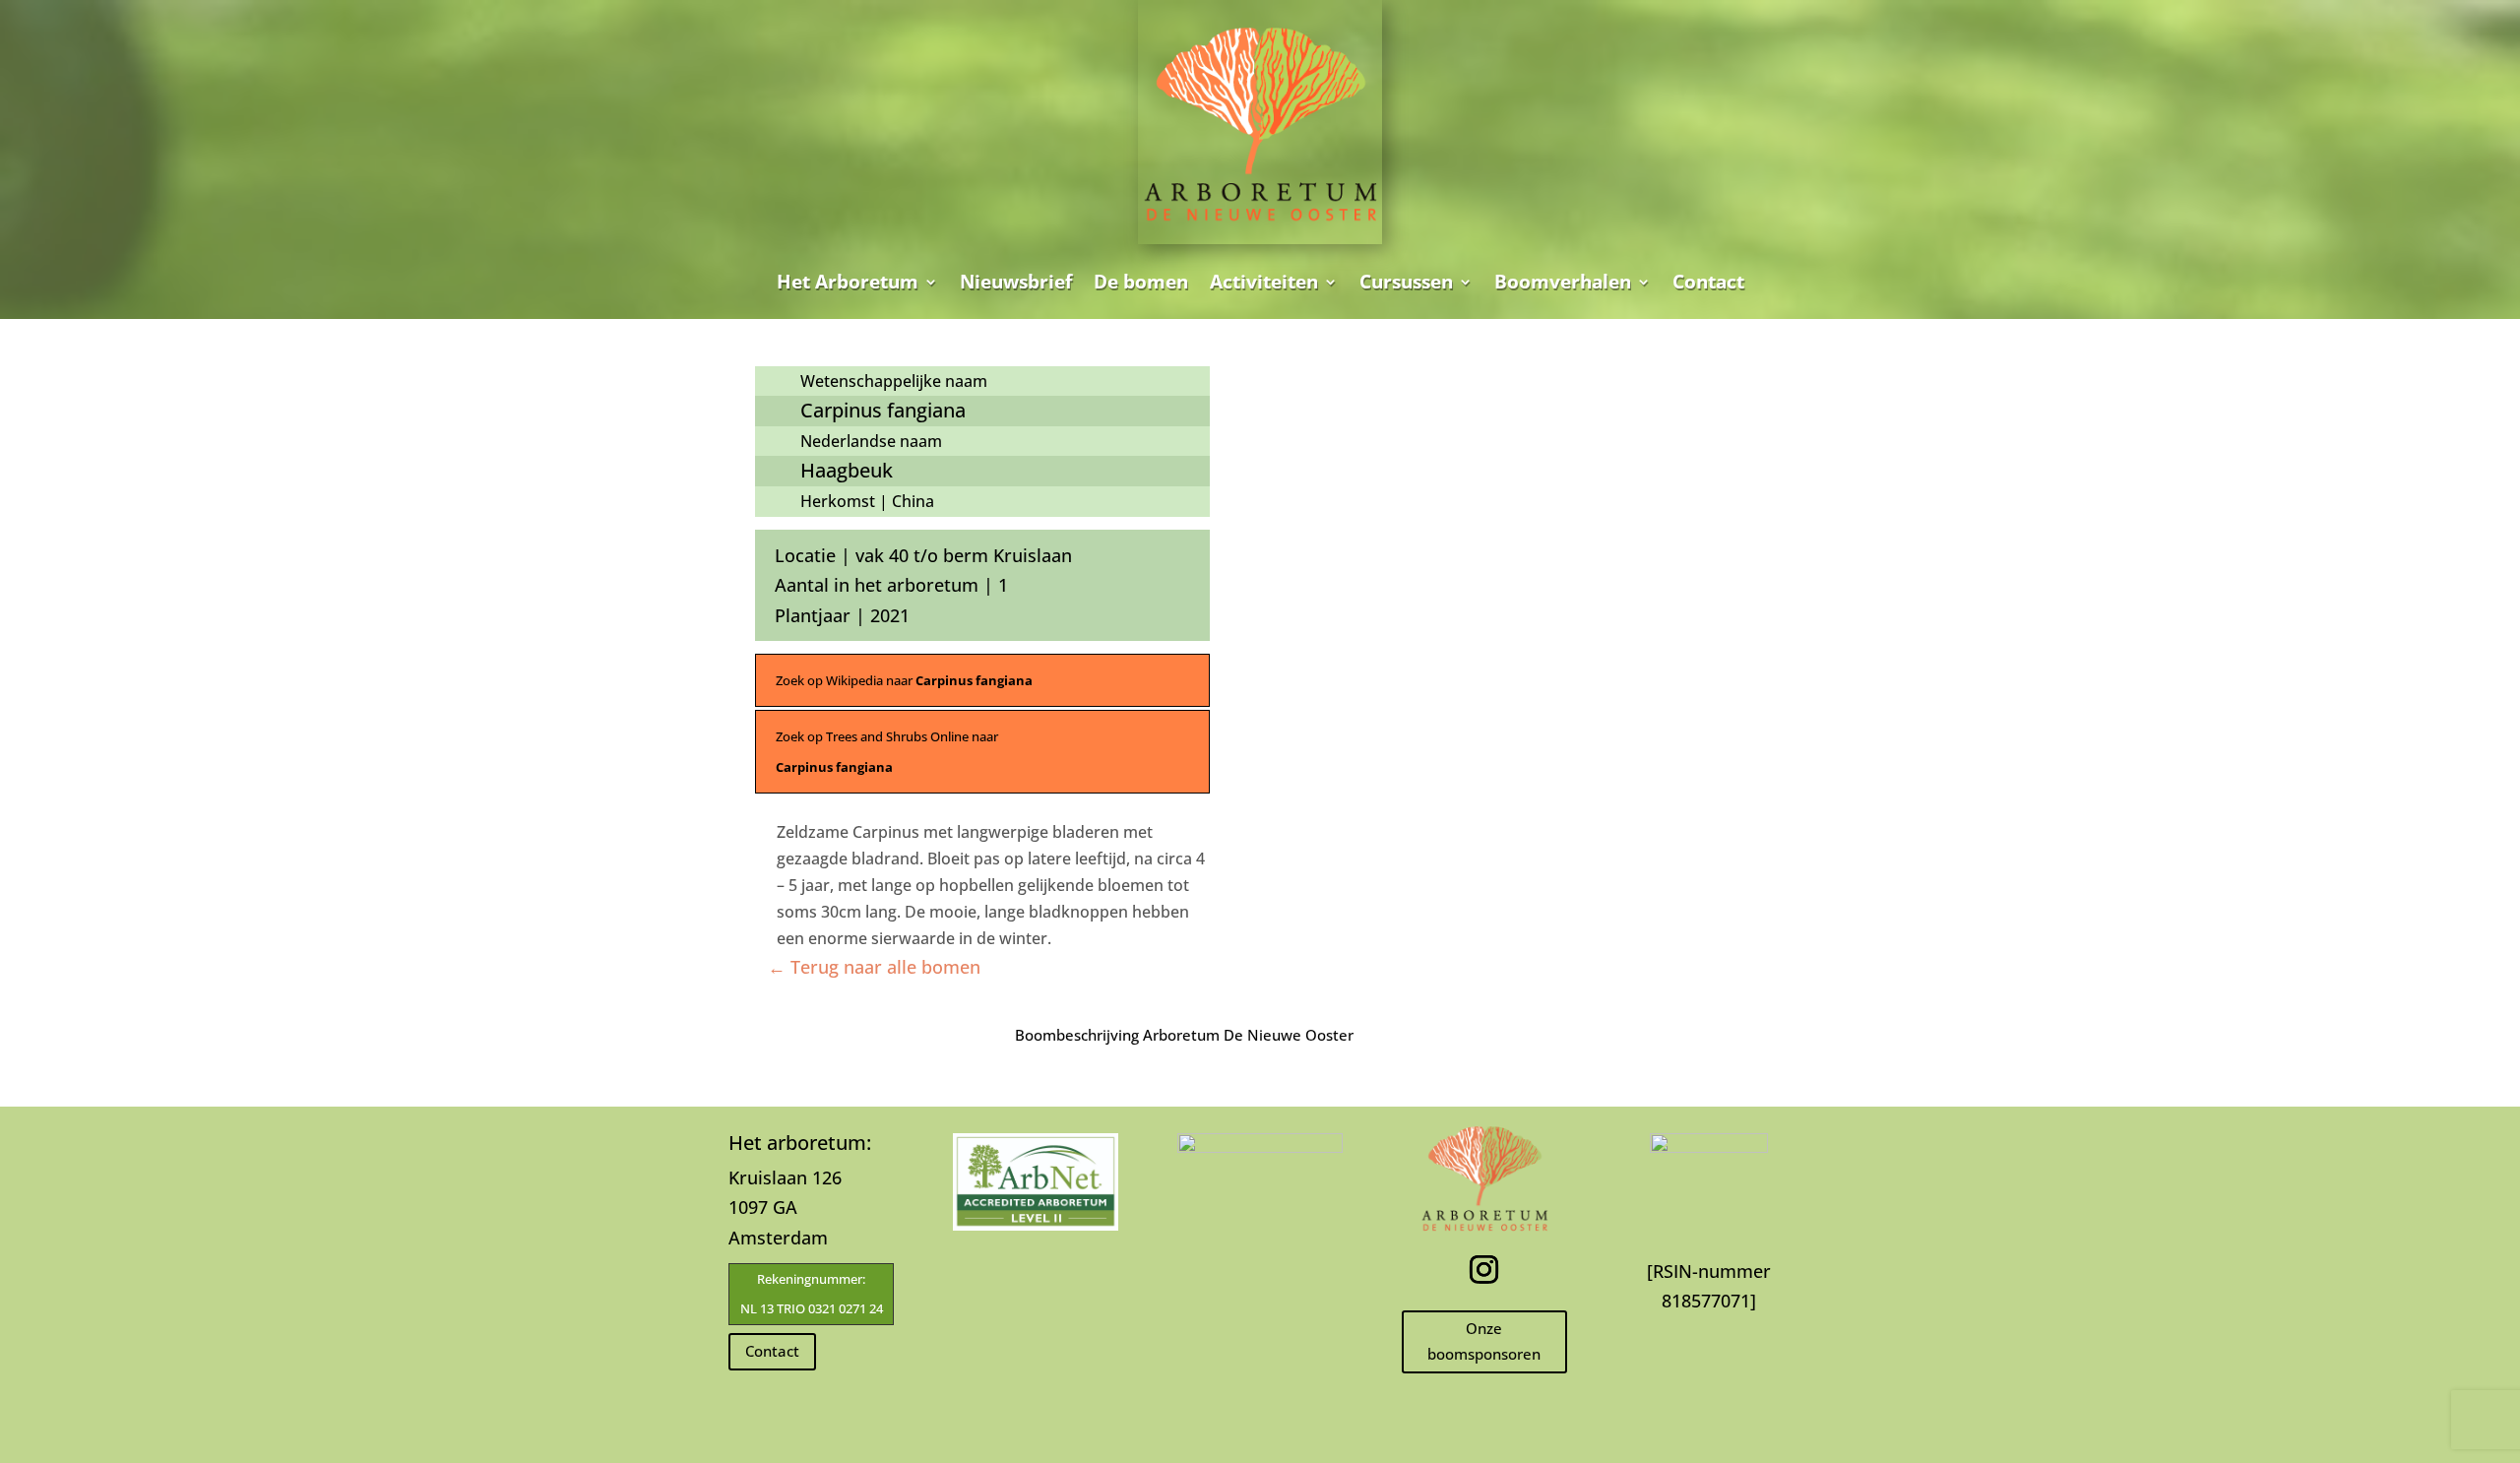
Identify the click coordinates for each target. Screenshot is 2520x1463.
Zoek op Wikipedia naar (904, 680)
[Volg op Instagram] (1484, 1270)
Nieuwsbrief (1016, 282)
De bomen (1141, 282)
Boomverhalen (1563, 282)
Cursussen (1406, 282)
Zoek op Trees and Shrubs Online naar (887, 752)
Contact (1708, 282)
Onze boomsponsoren (1484, 1341)
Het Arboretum (848, 282)
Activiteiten (1264, 282)
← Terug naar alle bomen (874, 967)
